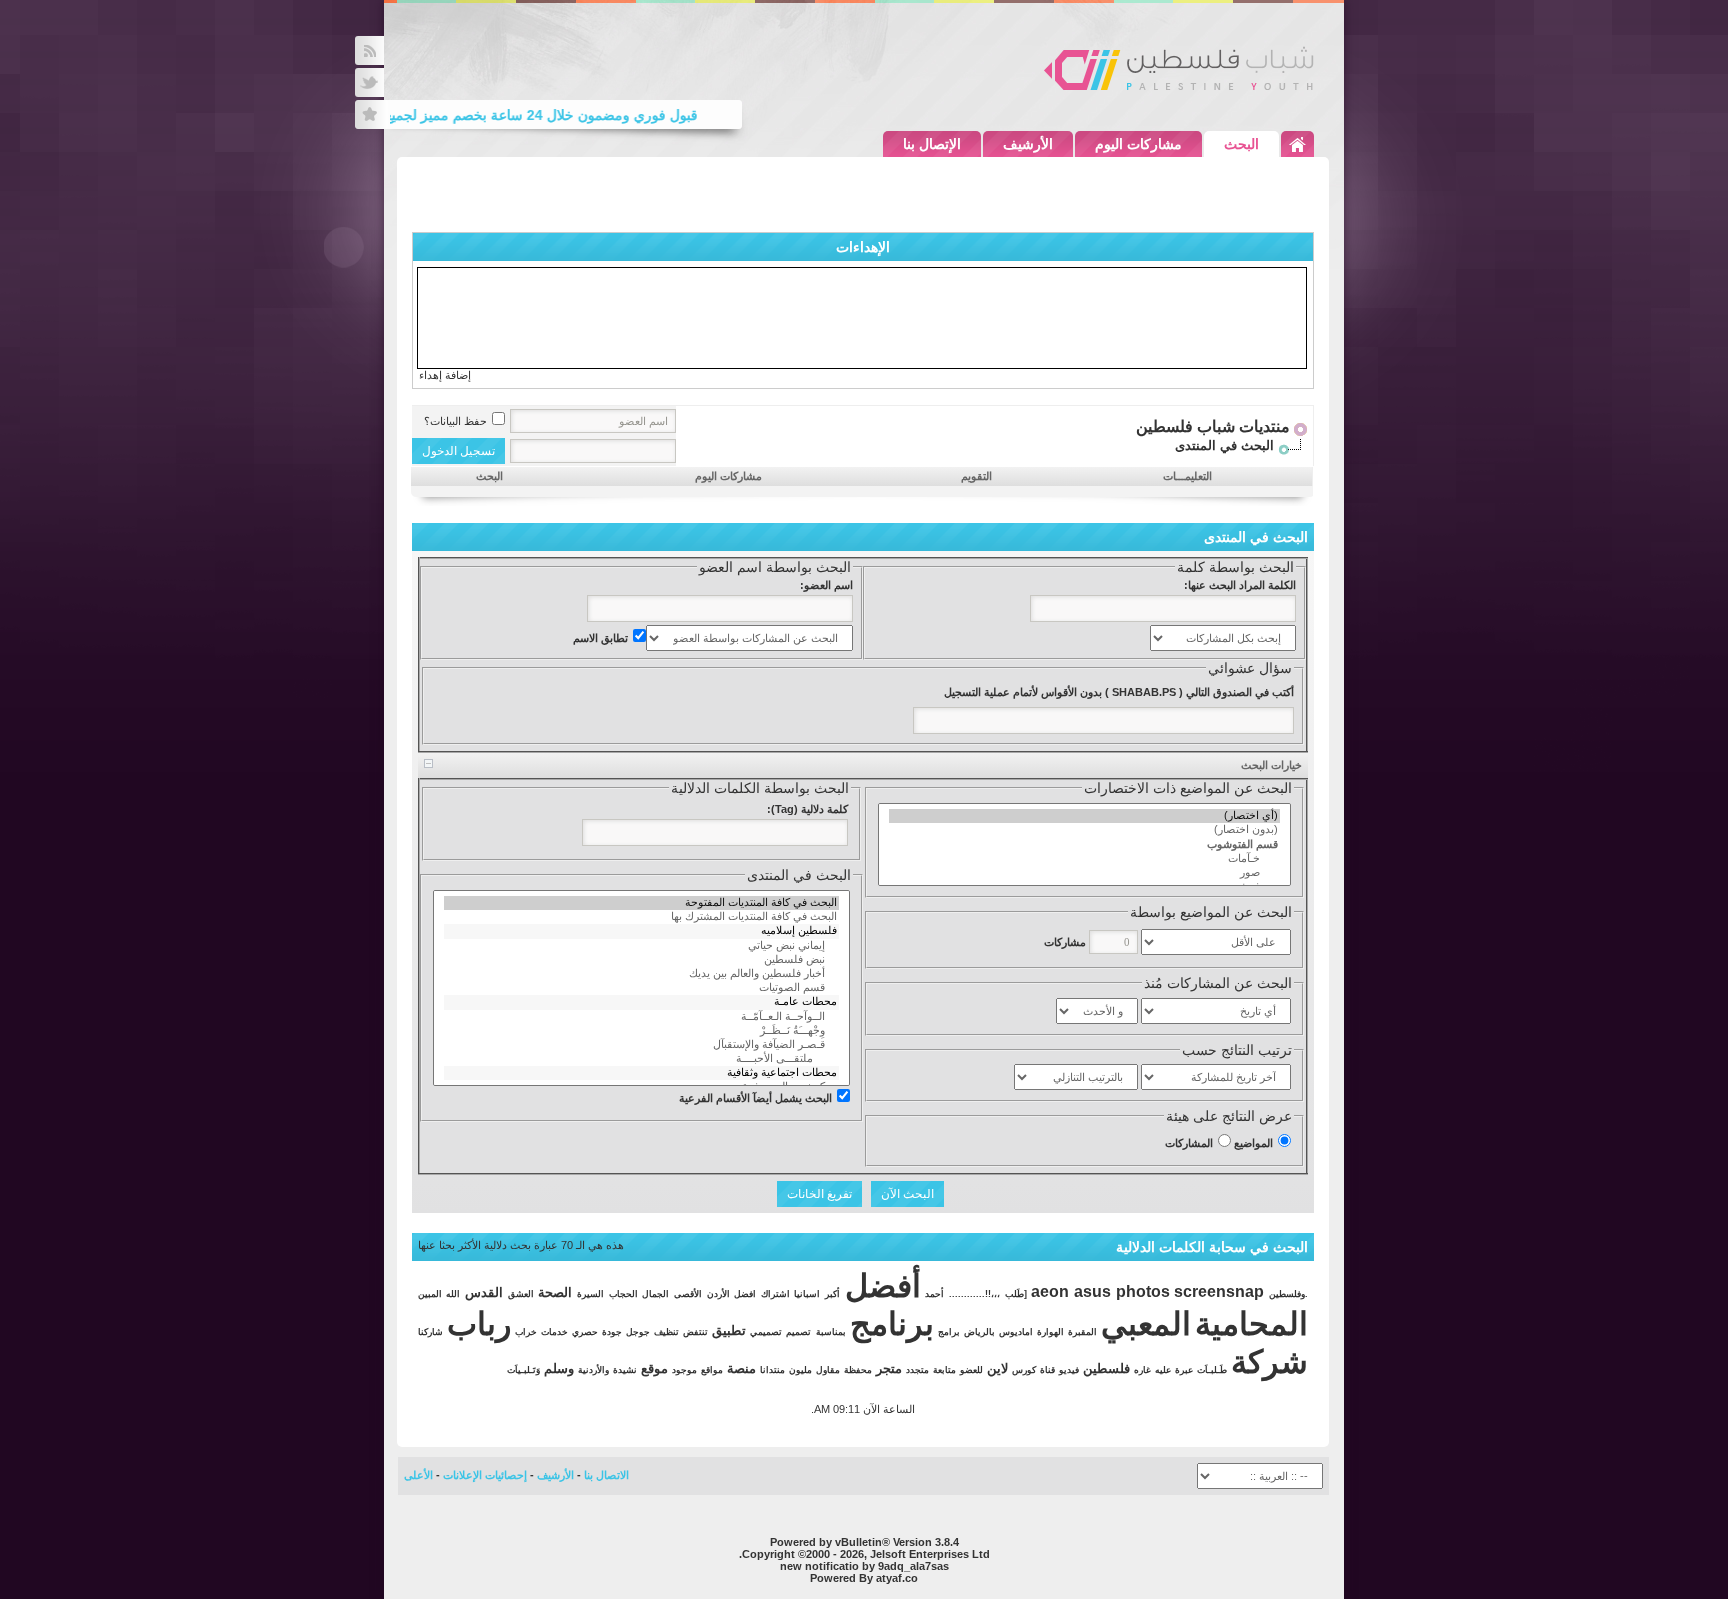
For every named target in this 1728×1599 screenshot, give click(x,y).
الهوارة (1050, 1332)
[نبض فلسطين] (641, 960)
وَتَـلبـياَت (523, 1370)
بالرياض (979, 1332)
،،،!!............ (974, 1294)
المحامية (1251, 1324)
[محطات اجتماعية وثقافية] (641, 1073)
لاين (997, 1368)
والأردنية (593, 1370)
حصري (585, 1332)
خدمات (554, 1332)
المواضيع (1253, 1143)
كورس (1024, 1370)
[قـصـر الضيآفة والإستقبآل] (641, 1045)
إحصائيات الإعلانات (485, 1475)
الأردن (718, 1294)
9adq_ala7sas (913, 1566)
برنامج (892, 1324)
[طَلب (1016, 1294)
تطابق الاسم (600, 638)
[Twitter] (369, 82)
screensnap (1219, 1291)
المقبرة (1082, 1332)
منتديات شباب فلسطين (1213, 426)
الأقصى (688, 1294)
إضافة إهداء (445, 375)
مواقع (712, 1370)
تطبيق (729, 1330)
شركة (1269, 1362)
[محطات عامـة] (641, 1002)
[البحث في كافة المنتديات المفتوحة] (641, 903)
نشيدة (625, 1370)
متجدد (917, 1370)
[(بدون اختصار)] (1084, 830)
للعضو (971, 1370)
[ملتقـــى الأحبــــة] (641, 1059)
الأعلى (418, 1475)
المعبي (1146, 1324)
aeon (1050, 1291)
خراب (526, 1332)
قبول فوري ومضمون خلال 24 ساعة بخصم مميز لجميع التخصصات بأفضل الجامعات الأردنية (452, 115)
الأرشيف (1028, 144)
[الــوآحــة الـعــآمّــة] (641, 1017)
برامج (949, 1332)
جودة (612, 1332)
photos (1143, 1291)
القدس (484, 1292)
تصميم (798, 1332)
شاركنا (430, 1332)
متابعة (944, 1370)
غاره (1142, 1370)
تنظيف (666, 1332)
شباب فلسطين (1179, 68)
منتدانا (772, 1370)
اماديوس (1016, 1332)
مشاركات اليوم (1138, 144)
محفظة (858, 1370)
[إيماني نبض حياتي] (641, 946)
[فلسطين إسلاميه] (641, 931)
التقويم (976, 476)
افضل (745, 1294)
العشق (521, 1294)
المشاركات (1189, 1143)
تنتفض (695, 1332)
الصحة (555, 1292)
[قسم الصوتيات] (641, 988)
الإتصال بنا (932, 144)
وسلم (559, 1368)
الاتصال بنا (606, 1475)
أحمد (934, 1294)
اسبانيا (807, 1294)
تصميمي (766, 1332)
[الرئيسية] (1297, 144)
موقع (654, 1368)
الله (453, 1294)
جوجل (638, 1332)
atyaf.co (897, 1578)
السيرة (590, 1294)
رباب (479, 1324)
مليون (800, 1370)
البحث (1241, 144)
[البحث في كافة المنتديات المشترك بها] (641, 917)
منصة (741, 1368)
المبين (430, 1294)
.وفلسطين (1288, 1294)
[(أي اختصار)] (1084, 816)
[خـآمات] (1084, 859)
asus (1092, 1291)
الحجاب (623, 1294)
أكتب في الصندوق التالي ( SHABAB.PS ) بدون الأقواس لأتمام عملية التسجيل (1119, 692)
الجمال (655, 1294)
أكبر (832, 1294)
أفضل (883, 1286)
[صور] (1084, 873)
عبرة (1184, 1370)
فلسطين (1106, 1368)
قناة (1047, 1370)
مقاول (828, 1370)
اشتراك (775, 1294)
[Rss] (369, 50)
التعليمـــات (1187, 476)
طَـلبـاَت (1212, 1370)
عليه (1163, 1370)
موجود (684, 1370)
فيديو (1069, 1370)
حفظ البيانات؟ (455, 421)
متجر (889, 1368)
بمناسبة (831, 1332)
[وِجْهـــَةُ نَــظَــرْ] (641, 1031)
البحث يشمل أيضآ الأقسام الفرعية (755, 1098)
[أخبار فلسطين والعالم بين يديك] (641, 974)
